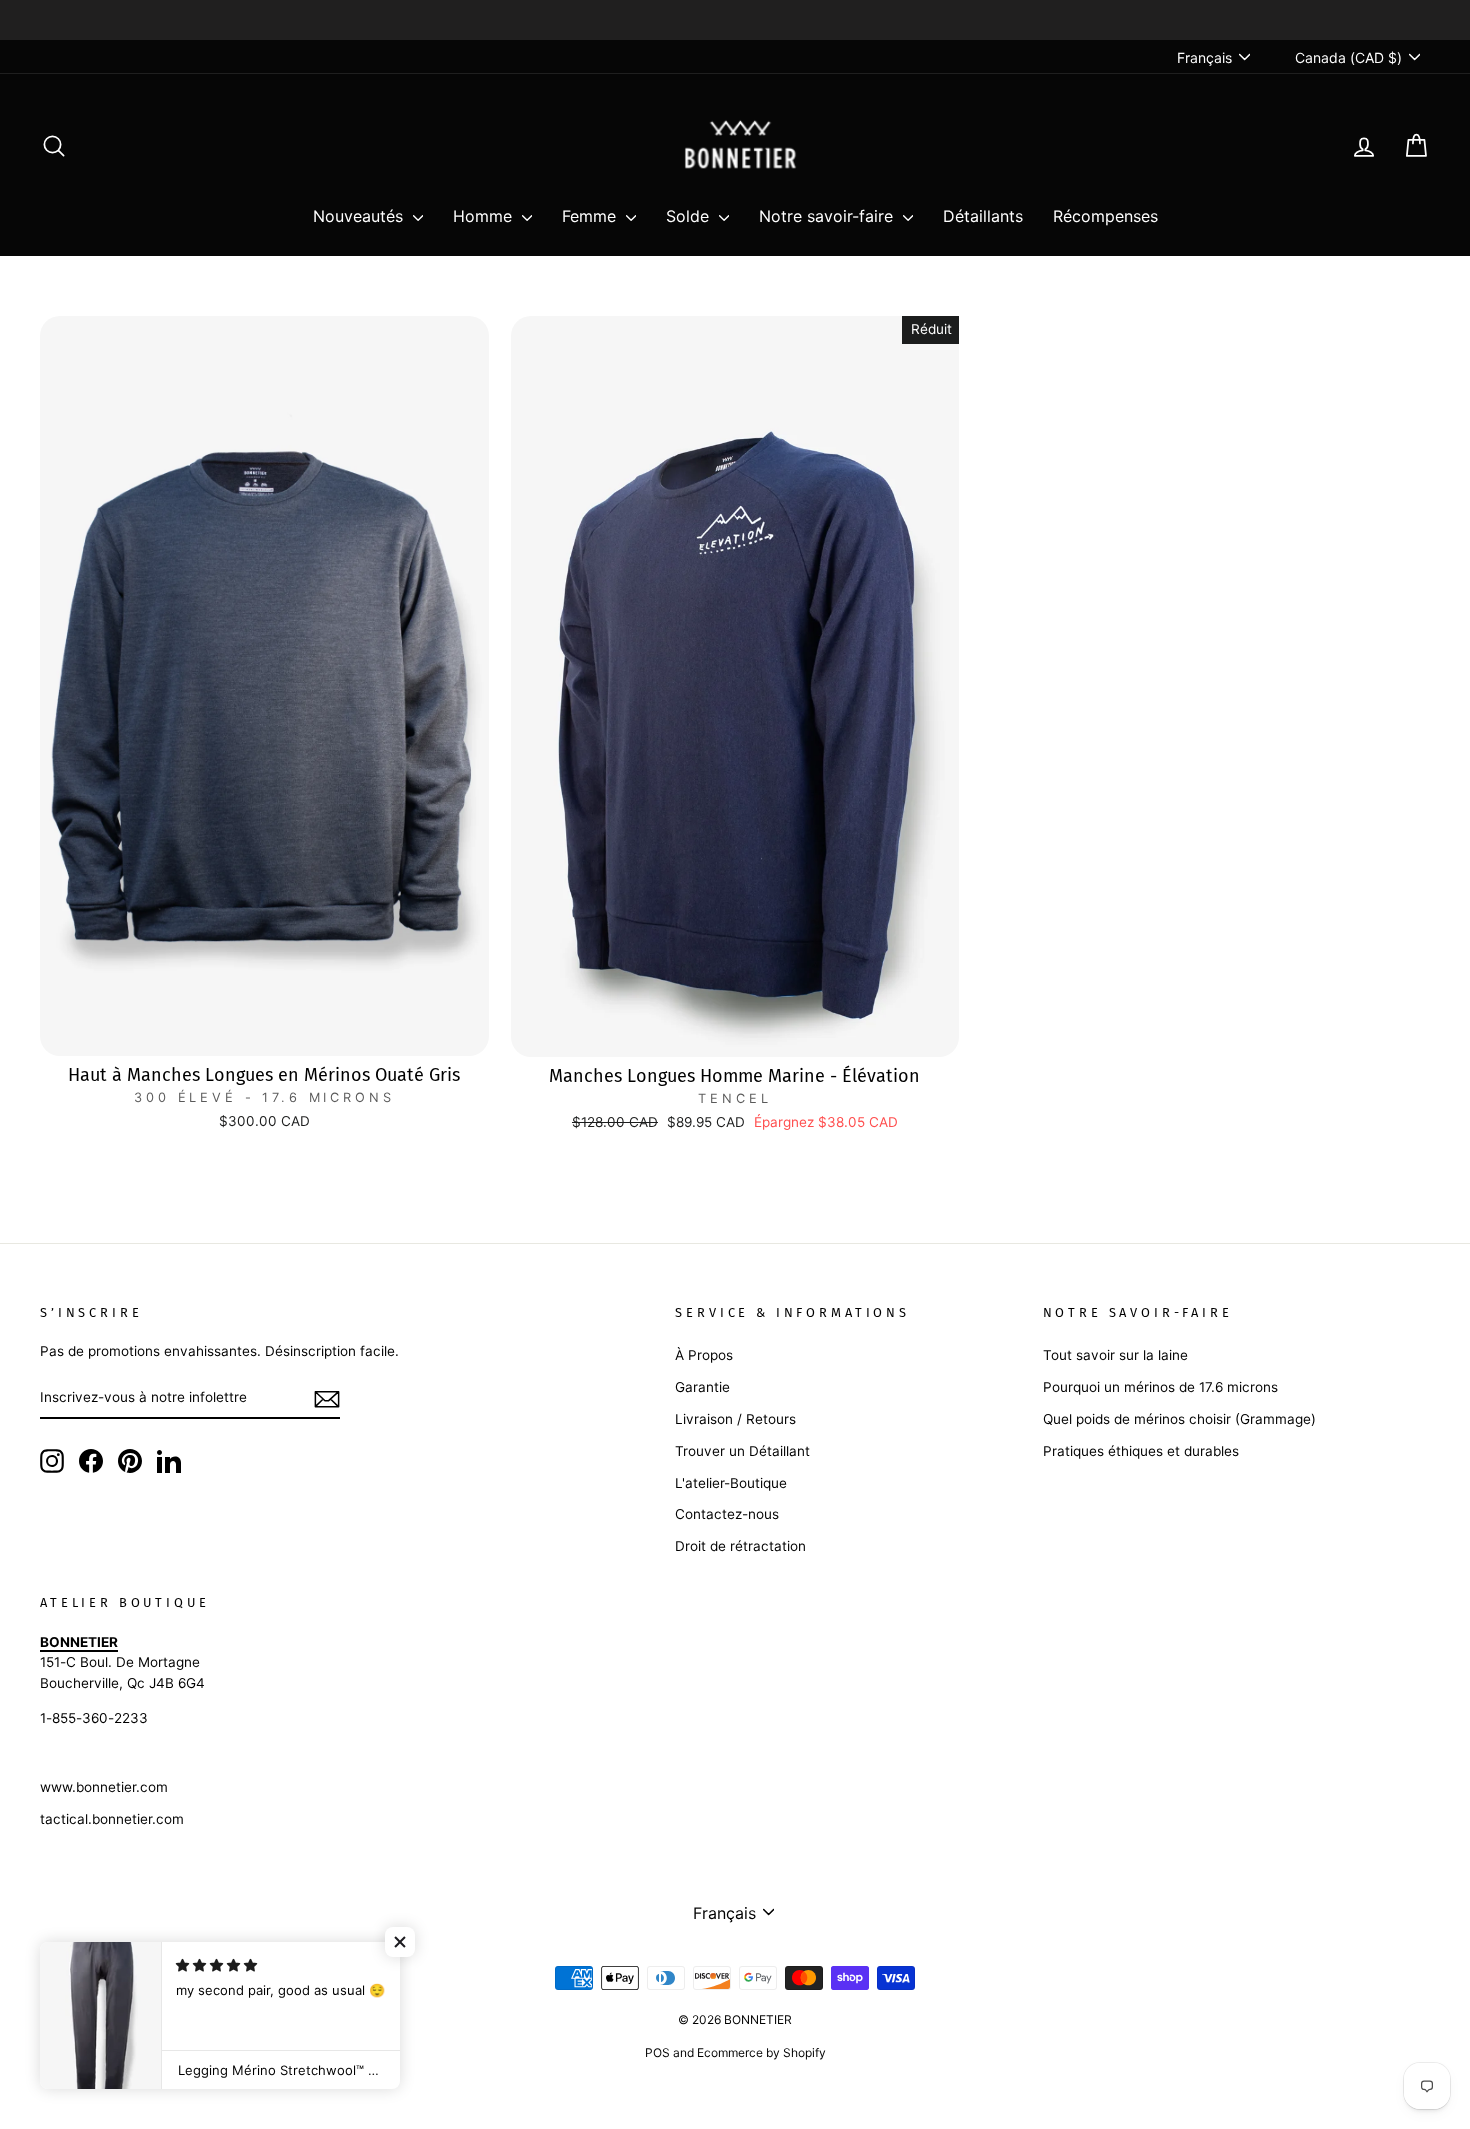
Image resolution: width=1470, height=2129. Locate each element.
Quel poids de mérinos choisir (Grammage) (1179, 1419)
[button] (400, 1942)
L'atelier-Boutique (731, 1483)
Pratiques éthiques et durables (1141, 1451)
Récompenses (1105, 216)
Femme (591, 216)
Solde (690, 216)
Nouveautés (360, 216)
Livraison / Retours (735, 1419)
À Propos (704, 1355)
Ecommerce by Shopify (761, 2052)
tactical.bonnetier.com (112, 1819)
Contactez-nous (727, 1514)
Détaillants (983, 216)
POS (657, 2052)
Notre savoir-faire (828, 216)
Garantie (702, 1387)
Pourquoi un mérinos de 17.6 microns (1160, 1387)
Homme (485, 216)
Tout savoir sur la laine (1115, 1355)
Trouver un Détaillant (742, 1451)
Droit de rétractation (740, 1546)
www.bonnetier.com (104, 1787)
